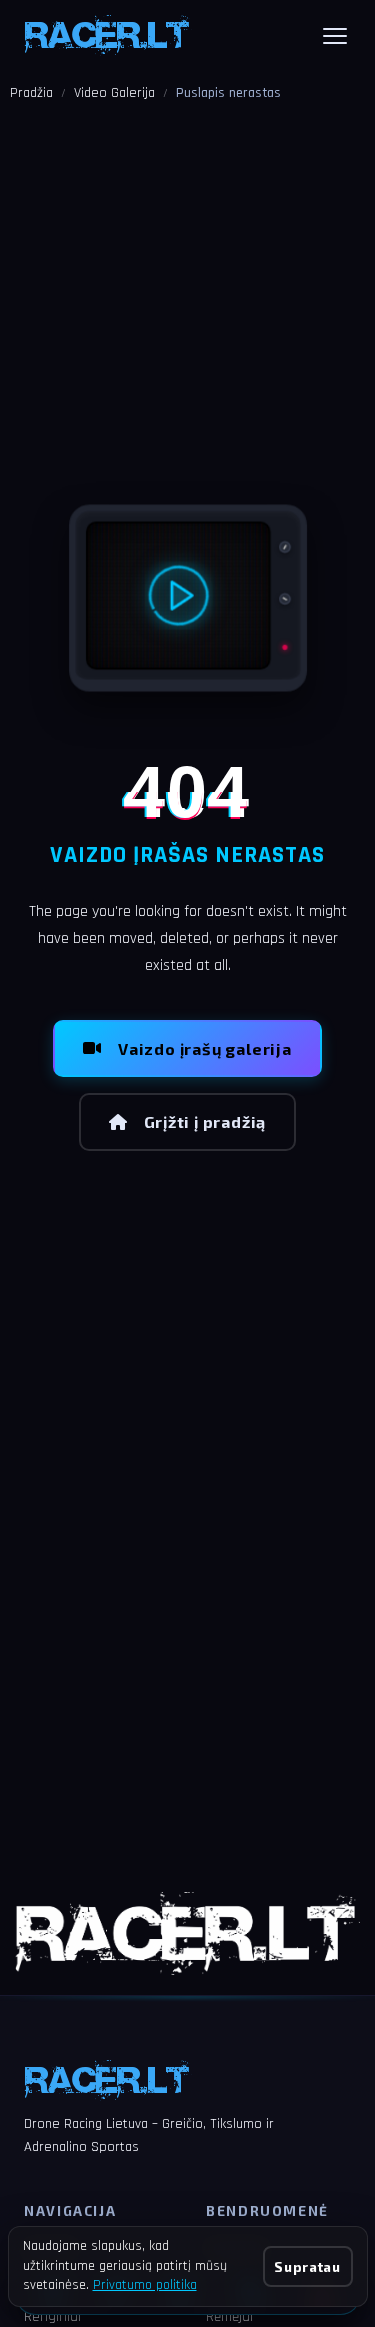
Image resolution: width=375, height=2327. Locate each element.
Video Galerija (114, 93)
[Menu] (335, 36)
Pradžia (31, 93)
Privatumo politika (145, 2285)
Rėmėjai (229, 2316)
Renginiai (52, 2316)
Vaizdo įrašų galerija (205, 1048)
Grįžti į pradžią (205, 1121)
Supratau (307, 2266)
